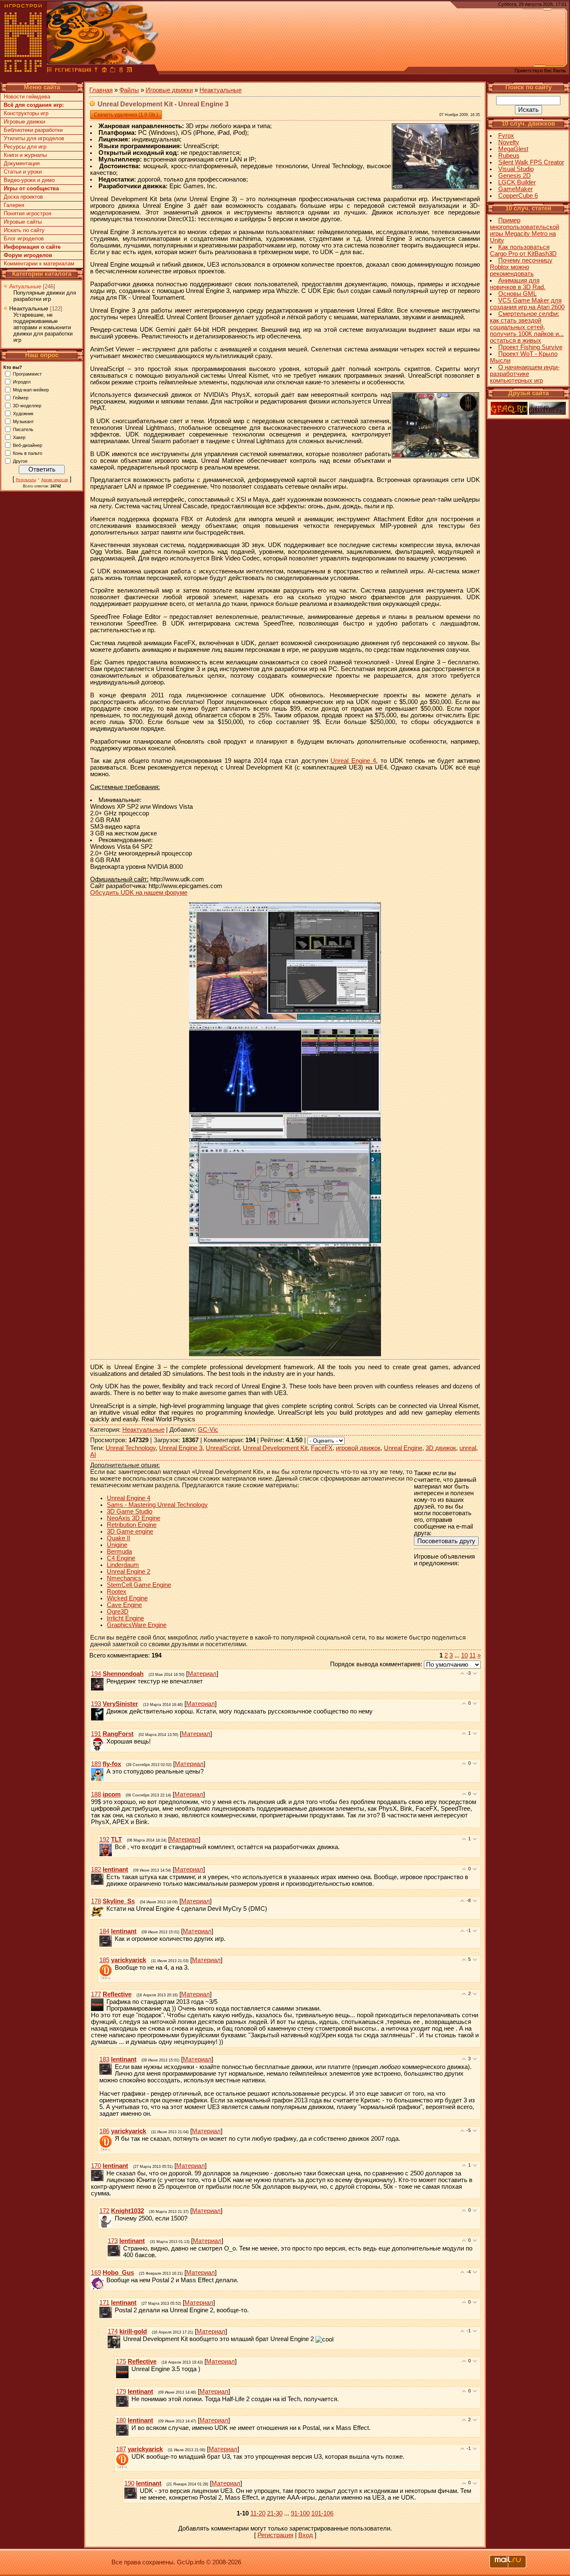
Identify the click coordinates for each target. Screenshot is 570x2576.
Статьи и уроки (23, 172)
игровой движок (358, 1448)
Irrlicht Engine (125, 1618)
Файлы (129, 90)
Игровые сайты (23, 222)
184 (104, 1931)
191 (96, 1734)
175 (121, 2362)
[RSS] (129, 71)
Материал (202, 1674)
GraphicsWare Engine (137, 1625)
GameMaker (516, 189)
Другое (20, 461)
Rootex (117, 1592)
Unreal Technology (131, 1448)
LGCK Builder (517, 182)
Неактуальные (29, 308)
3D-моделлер (27, 405)
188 (96, 1794)
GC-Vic (208, 1430)
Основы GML (517, 294)
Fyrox (506, 136)
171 (104, 2303)
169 (96, 2273)
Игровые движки (24, 122)
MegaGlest (513, 149)
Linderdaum (123, 1565)
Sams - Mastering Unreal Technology (157, 1505)
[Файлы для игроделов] (50, 71)
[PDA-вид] (121, 71)
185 (104, 1960)
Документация (22, 163)
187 (121, 2449)
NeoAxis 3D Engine (134, 1518)
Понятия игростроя (28, 213)
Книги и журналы (25, 155)
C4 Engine (121, 1558)
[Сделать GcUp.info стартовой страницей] (104, 71)
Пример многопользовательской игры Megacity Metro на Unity (525, 230)
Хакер (19, 437)
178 (96, 1901)
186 (104, 2131)
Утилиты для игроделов (34, 138)
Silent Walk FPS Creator (531, 162)
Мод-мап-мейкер (31, 389)
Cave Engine (124, 1605)
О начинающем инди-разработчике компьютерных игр (525, 374)
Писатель (23, 429)
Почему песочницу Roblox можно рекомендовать (521, 267)
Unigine (117, 1545)
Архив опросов (55, 480)
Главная (101, 90)
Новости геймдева (27, 97)
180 (121, 2420)
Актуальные (25, 286)
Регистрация (275, 2535)
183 (104, 2059)
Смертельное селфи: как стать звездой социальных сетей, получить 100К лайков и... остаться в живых (527, 327)
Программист (27, 373)
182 (96, 1870)
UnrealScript (223, 1448)
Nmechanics (124, 1578)
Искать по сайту (24, 230)
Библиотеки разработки (33, 130)
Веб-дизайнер (28, 445)
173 (113, 2241)
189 (96, 1764)
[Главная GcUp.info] (23, 71)
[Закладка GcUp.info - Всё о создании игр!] (113, 71)
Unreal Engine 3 (181, 1448)
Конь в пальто (28, 453)
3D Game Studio (130, 1511)
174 (113, 2331)
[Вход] (96, 71)
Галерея (14, 205)
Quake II (119, 1538)
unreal (468, 1448)
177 (96, 1994)
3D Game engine (130, 1531)
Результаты (26, 480)
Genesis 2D (515, 176)
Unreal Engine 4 (353, 761)
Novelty (509, 142)
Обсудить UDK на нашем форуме (139, 893)
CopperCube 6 (518, 196)
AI (93, 1455)
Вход (306, 2535)
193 (96, 1704)
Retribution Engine (132, 1525)
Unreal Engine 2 (129, 1572)
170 (96, 2166)
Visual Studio (516, 169)
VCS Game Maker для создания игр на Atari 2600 (527, 304)
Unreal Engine (403, 1448)
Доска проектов (23, 197)
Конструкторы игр (26, 113)
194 (96, 1674)
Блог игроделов (24, 238)
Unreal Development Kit (275, 1448)
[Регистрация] (73, 71)
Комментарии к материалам (39, 264)
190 (129, 2483)
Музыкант (23, 421)
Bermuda (119, 1552)
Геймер (21, 397)
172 (104, 2211)
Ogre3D (118, 1612)
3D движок (441, 1448)
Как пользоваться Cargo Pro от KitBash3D (523, 250)
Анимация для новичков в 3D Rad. (518, 284)
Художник (23, 413)
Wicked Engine (127, 1598)
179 (121, 2392)
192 (104, 1839)
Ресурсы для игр (25, 147)
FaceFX (322, 1448)
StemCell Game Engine (139, 1585)
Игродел (22, 381)
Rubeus (509, 156)
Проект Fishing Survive (530, 347)
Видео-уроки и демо (29, 180)
